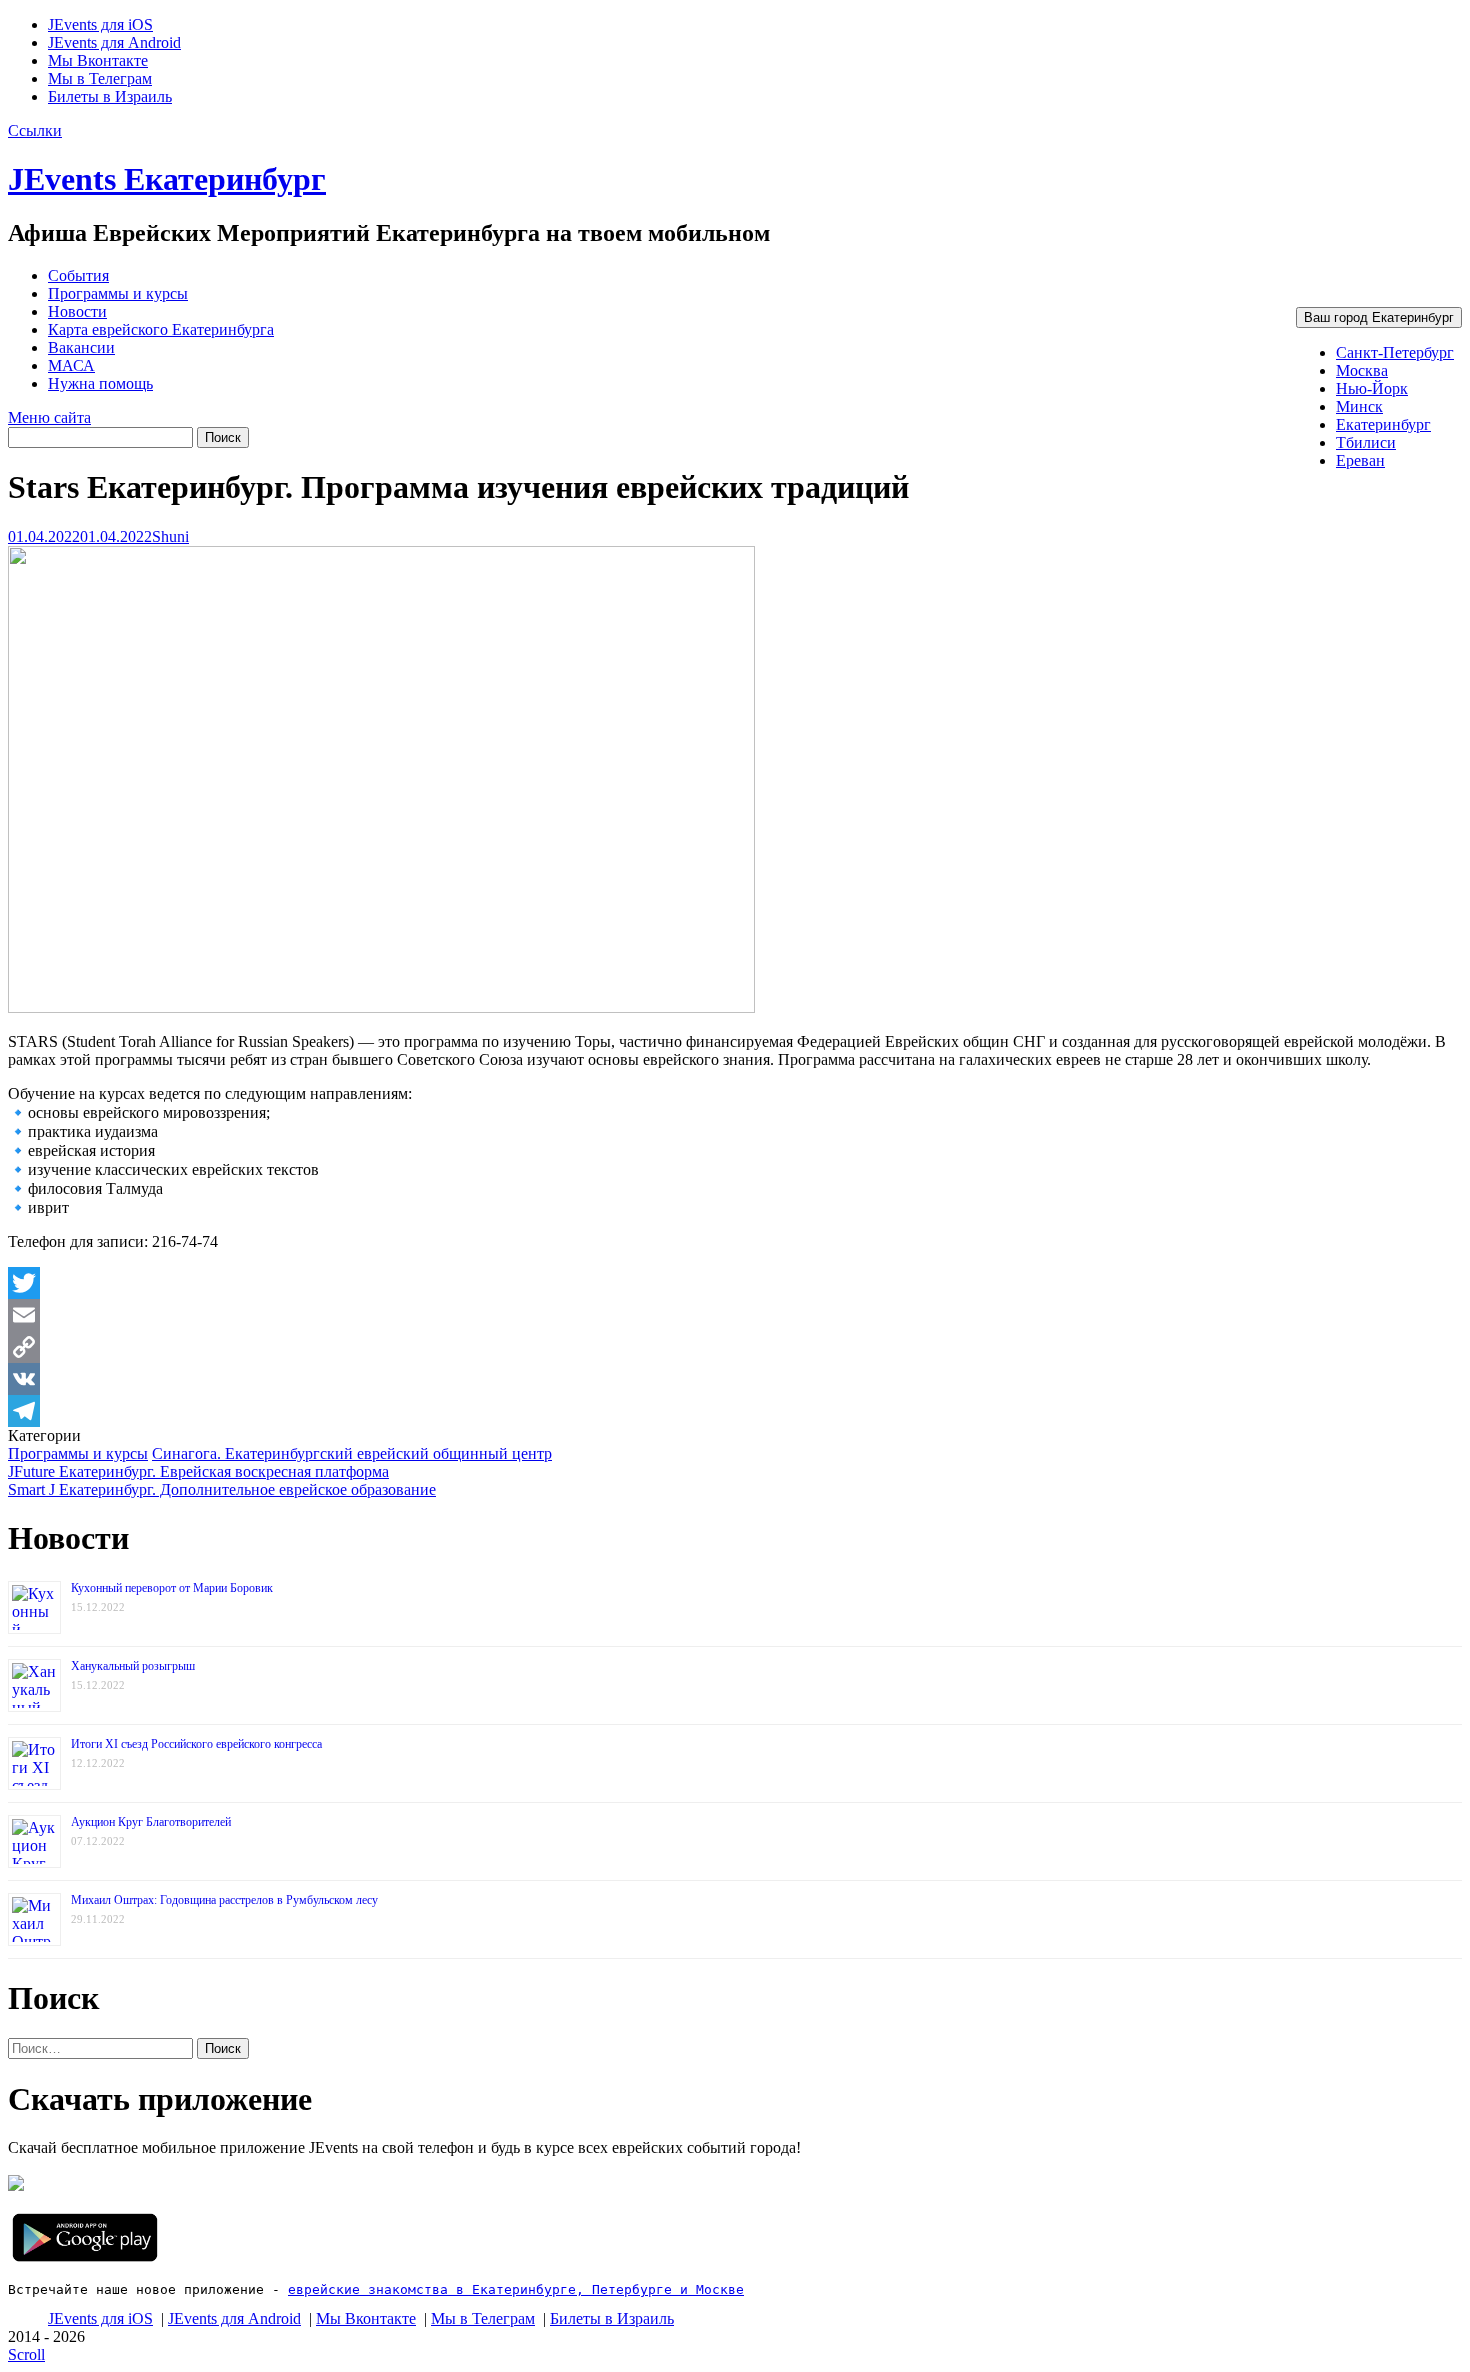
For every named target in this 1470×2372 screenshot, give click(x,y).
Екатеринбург (1383, 424)
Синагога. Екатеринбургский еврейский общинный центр (352, 1453)
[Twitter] (735, 1283)
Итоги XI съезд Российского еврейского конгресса (196, 1744)
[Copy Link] (735, 1347)
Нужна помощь (100, 383)
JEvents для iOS (100, 24)
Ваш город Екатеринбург (1379, 317)
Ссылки (35, 130)
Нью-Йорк (1372, 388)
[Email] (735, 1315)
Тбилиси (1366, 442)
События (78, 275)
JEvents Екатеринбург (167, 179)
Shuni (170, 536)
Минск (1359, 406)
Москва (1362, 370)
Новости (77, 311)
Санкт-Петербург (1395, 352)
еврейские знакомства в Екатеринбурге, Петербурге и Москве (516, 2289)
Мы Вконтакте (98, 60)
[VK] (735, 1379)
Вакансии (81, 347)
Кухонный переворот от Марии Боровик (172, 1588)
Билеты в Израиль (110, 96)
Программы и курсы (118, 293)
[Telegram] (735, 1411)
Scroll (26, 2354)
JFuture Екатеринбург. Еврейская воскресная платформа (198, 1471)
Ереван (1360, 460)
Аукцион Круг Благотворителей (151, 1822)
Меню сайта (49, 417)
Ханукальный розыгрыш (133, 1666)
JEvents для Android (114, 42)
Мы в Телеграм (100, 78)
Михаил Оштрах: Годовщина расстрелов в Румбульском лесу (224, 1900)
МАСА (71, 365)
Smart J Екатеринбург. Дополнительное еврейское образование (222, 1489)
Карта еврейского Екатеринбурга (161, 329)
